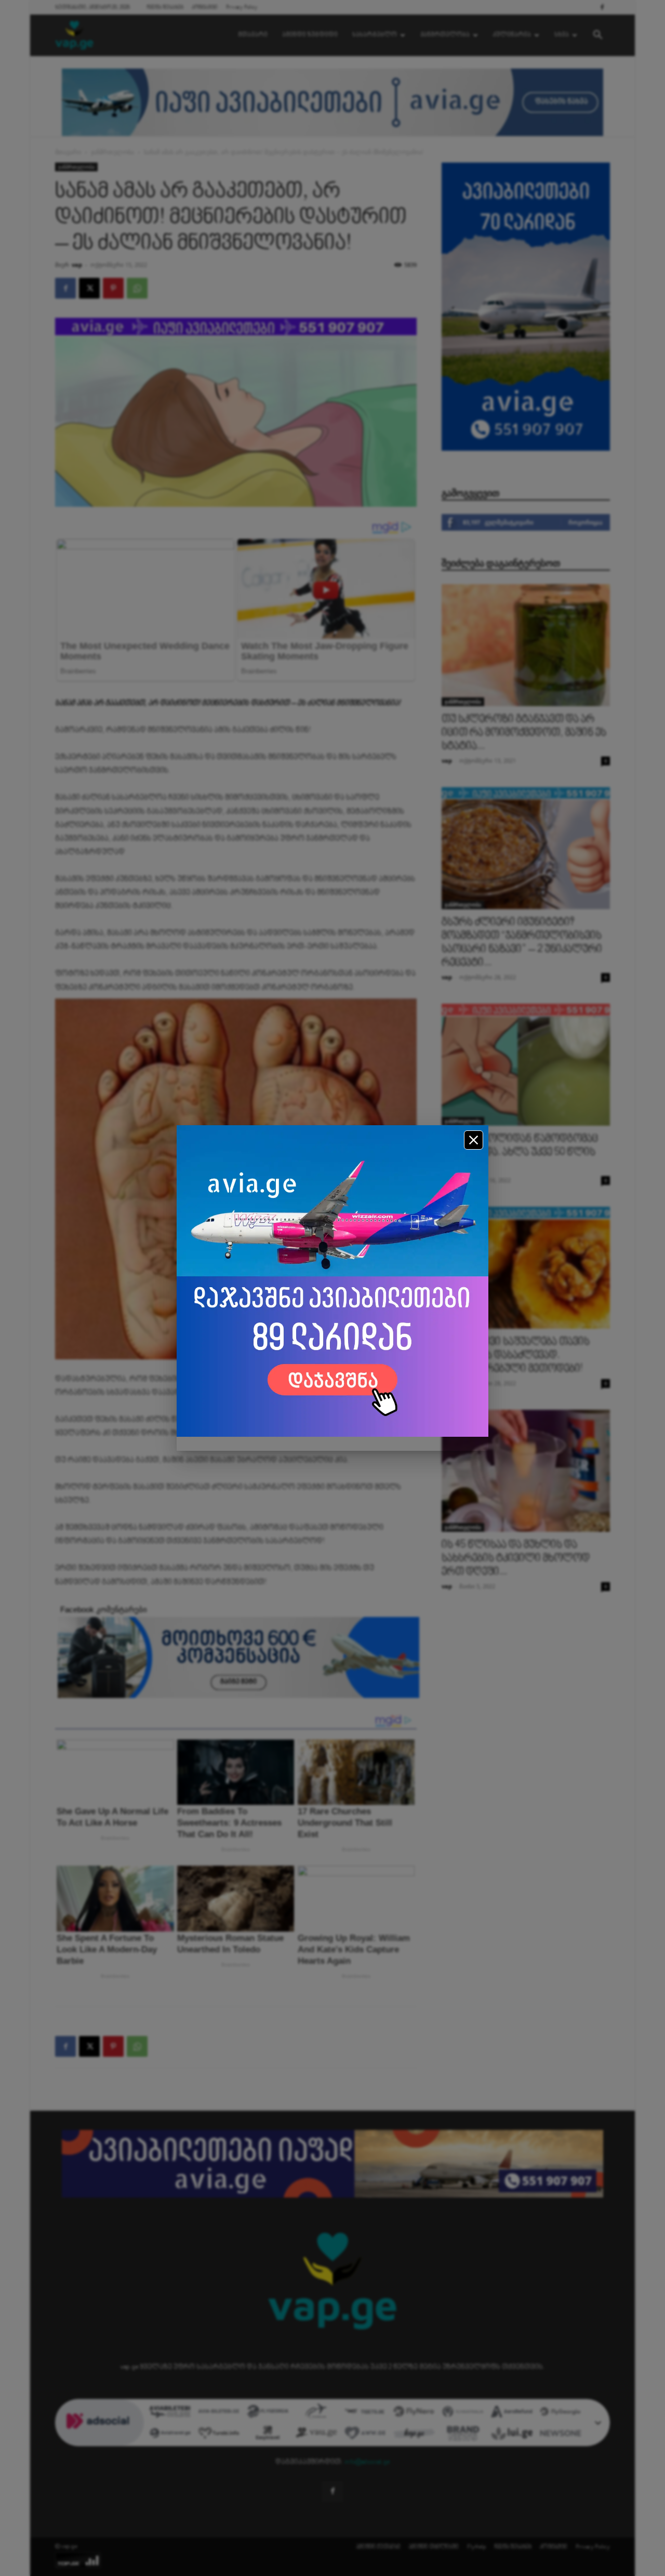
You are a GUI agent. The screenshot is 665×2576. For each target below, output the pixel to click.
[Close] (474, 1140)
